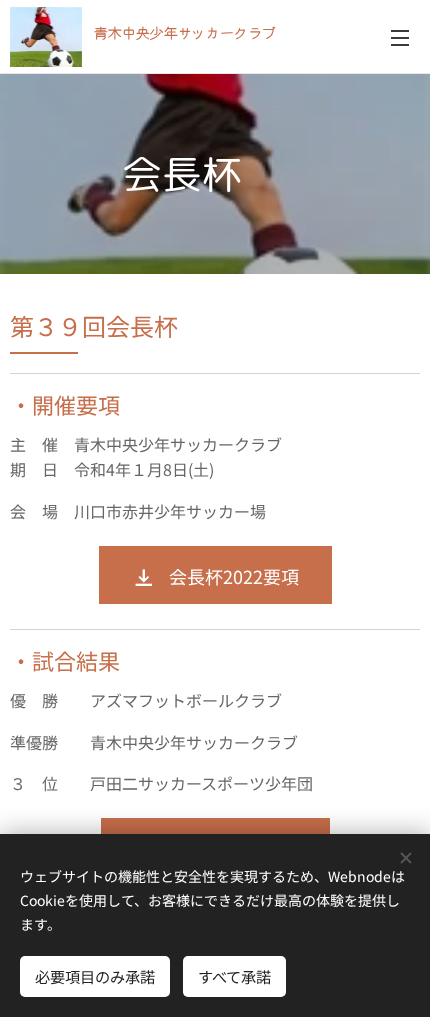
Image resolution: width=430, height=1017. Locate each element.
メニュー (400, 37)
